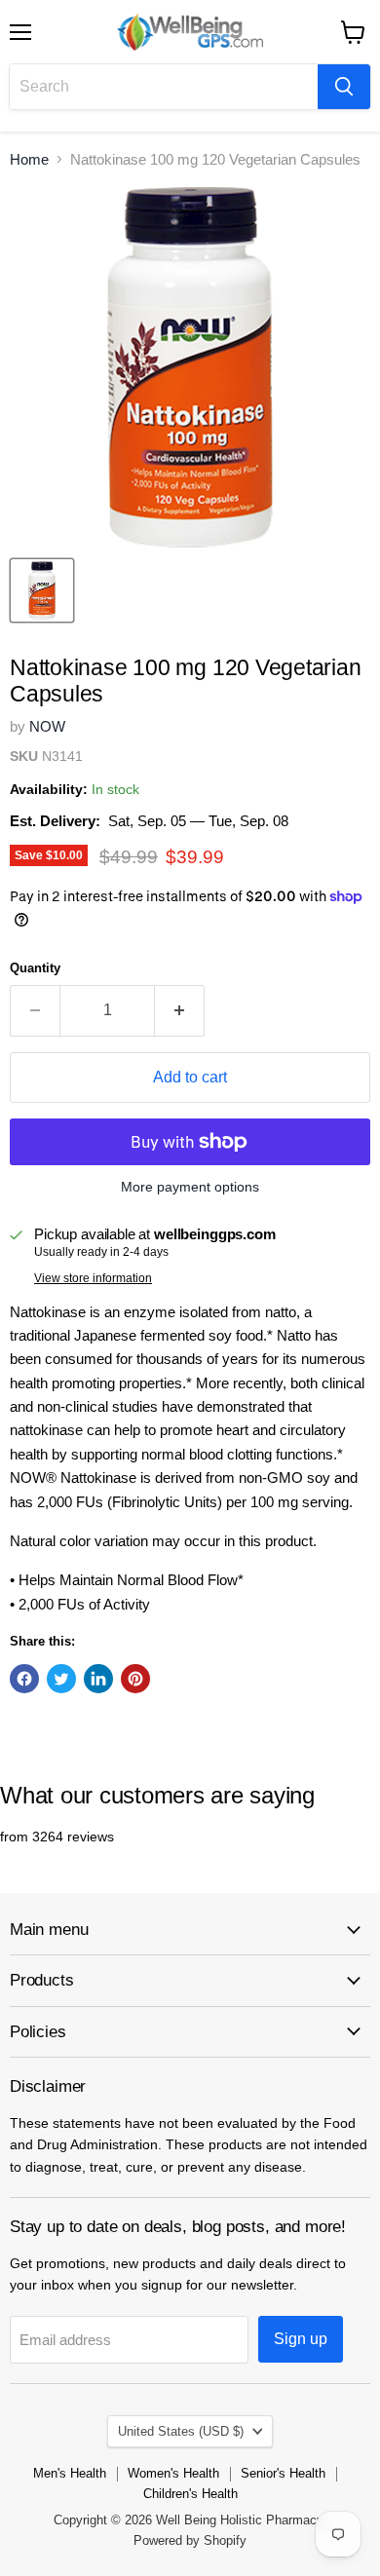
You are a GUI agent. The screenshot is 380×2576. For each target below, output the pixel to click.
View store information (93, 1278)
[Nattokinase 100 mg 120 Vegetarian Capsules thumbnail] (42, 590)
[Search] (344, 87)
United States (181, 2431)
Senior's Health (283, 2473)
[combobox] (164, 87)
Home (29, 159)
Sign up (301, 2339)
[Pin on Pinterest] (135, 1679)
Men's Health (70, 2473)
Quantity (35, 968)
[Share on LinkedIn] (98, 1679)
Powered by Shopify (190, 2540)
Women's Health (173, 2473)
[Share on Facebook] (24, 1679)
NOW (47, 726)
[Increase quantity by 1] (180, 1010)
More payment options (190, 1187)
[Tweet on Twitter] (61, 1679)
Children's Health (190, 2494)
